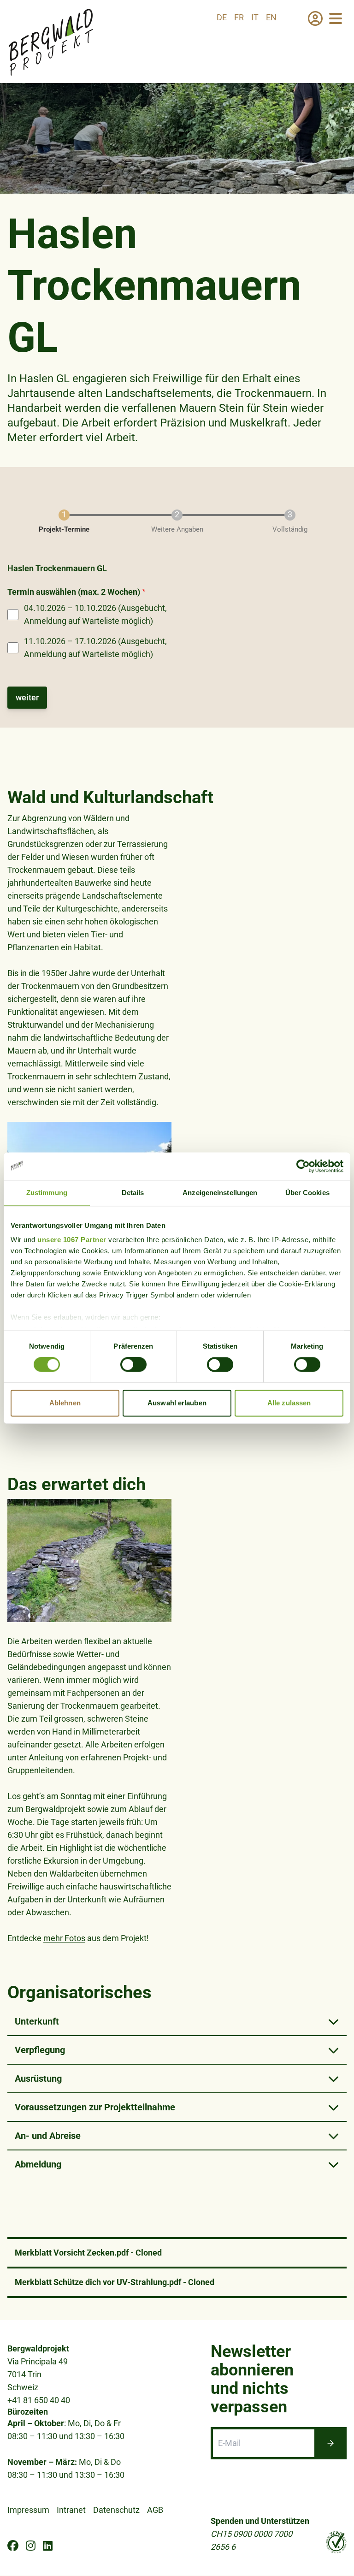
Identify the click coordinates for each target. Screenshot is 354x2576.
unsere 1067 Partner (72, 1240)
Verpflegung (40, 2050)
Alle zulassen (289, 1403)
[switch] (133, 1365)
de (222, 17)
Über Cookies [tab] (307, 1193)
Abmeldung (38, 2164)
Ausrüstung (38, 2079)
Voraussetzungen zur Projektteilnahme (95, 2107)
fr (239, 17)
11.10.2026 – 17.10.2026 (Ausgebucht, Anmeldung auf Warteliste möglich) (95, 648)
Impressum (28, 2510)
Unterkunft (37, 2021)
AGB (155, 2510)
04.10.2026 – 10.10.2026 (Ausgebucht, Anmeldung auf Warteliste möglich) (95, 614)
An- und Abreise (48, 2136)
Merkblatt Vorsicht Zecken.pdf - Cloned (88, 2253)
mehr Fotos (64, 1938)
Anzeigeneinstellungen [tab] (220, 1193)
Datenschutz (116, 2510)
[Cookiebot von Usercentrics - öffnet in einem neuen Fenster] (303, 1166)
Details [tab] (133, 1193)
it (255, 17)
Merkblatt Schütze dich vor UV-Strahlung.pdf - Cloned (115, 2282)
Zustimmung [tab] (47, 1193)
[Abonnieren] (330, 2443)
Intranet (71, 2510)
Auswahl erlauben (177, 1403)
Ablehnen (65, 1403)
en (271, 17)
